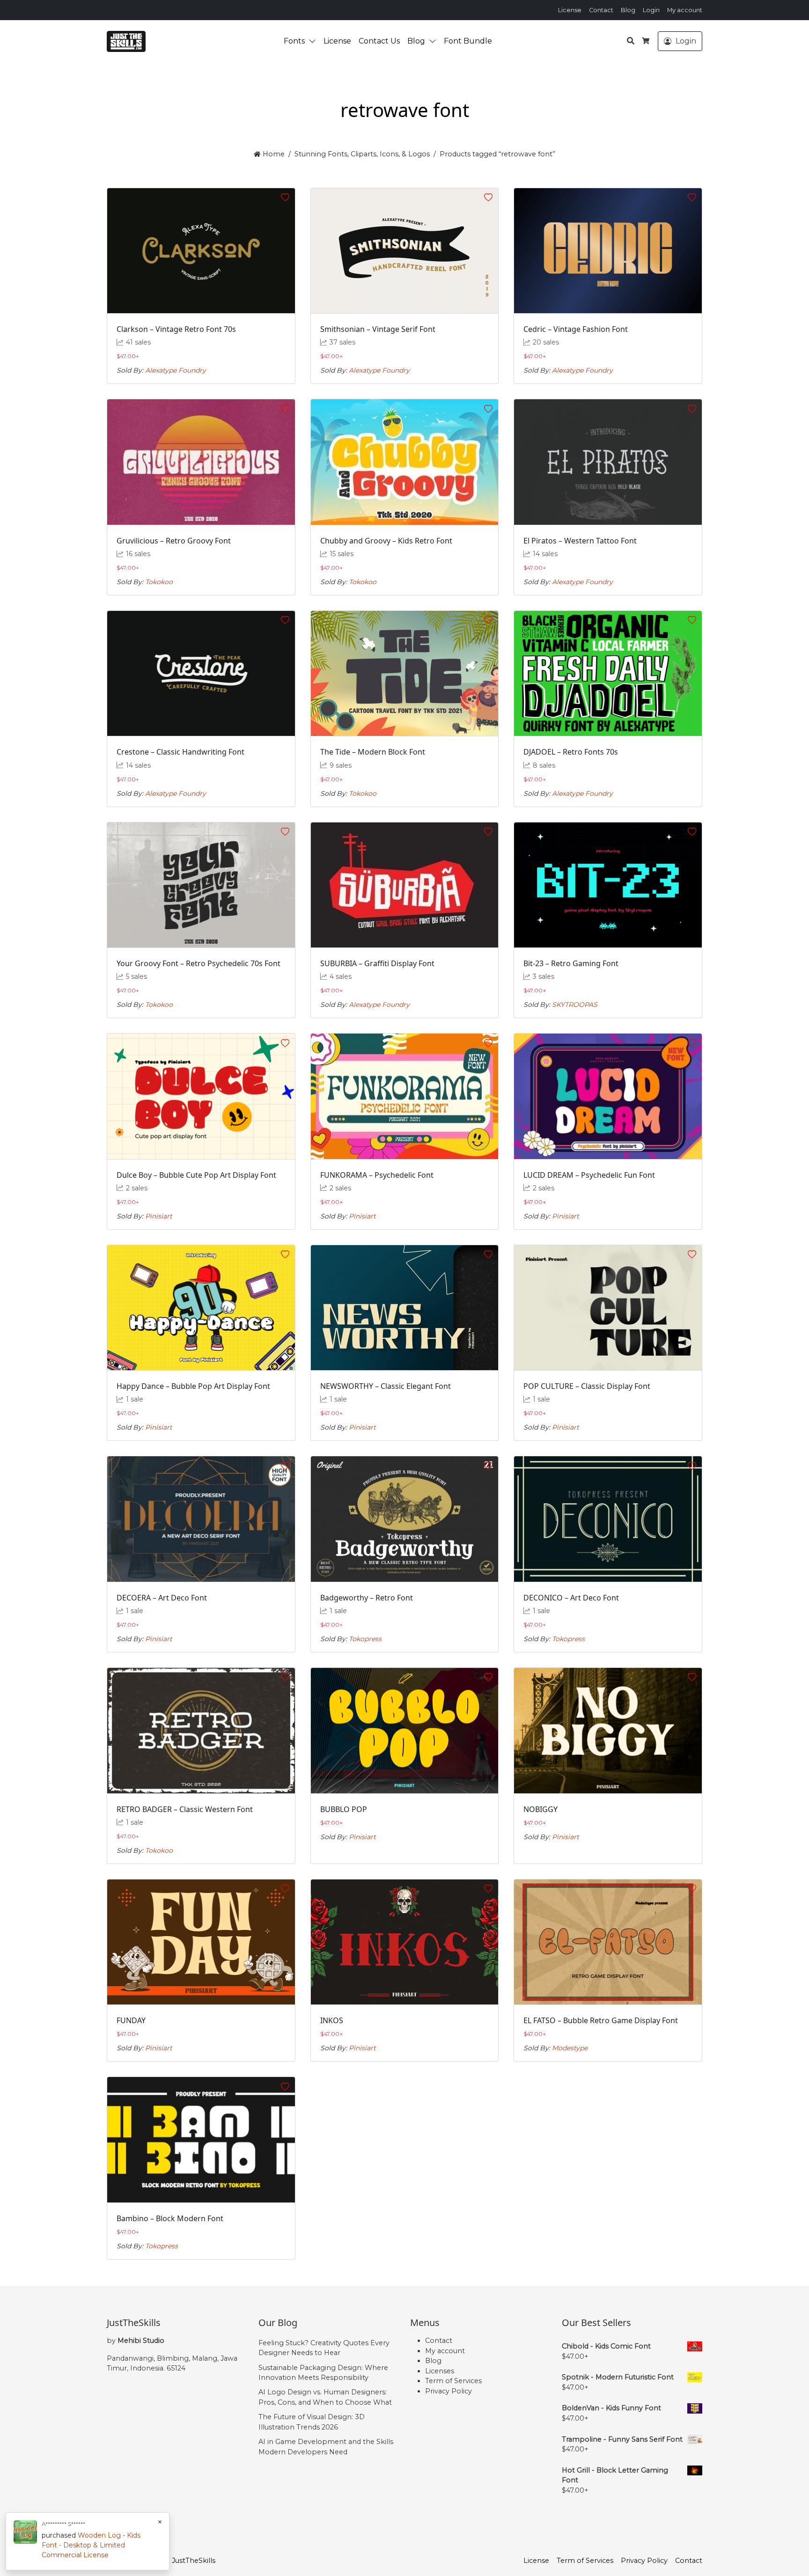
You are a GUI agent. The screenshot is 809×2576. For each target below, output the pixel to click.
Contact (601, 10)
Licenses (440, 2371)
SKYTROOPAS (575, 1005)
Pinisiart (159, 1216)
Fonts (294, 41)
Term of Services (453, 2381)
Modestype (570, 2048)
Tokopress (365, 1639)
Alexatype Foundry (176, 370)
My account (685, 10)
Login (651, 10)
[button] (314, 41)
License (570, 10)
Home (272, 154)
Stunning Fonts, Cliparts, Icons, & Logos (362, 154)
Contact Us (379, 41)
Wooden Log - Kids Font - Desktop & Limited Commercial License (91, 2545)
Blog (628, 10)
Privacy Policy (449, 2391)
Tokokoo (159, 582)
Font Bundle (468, 41)
